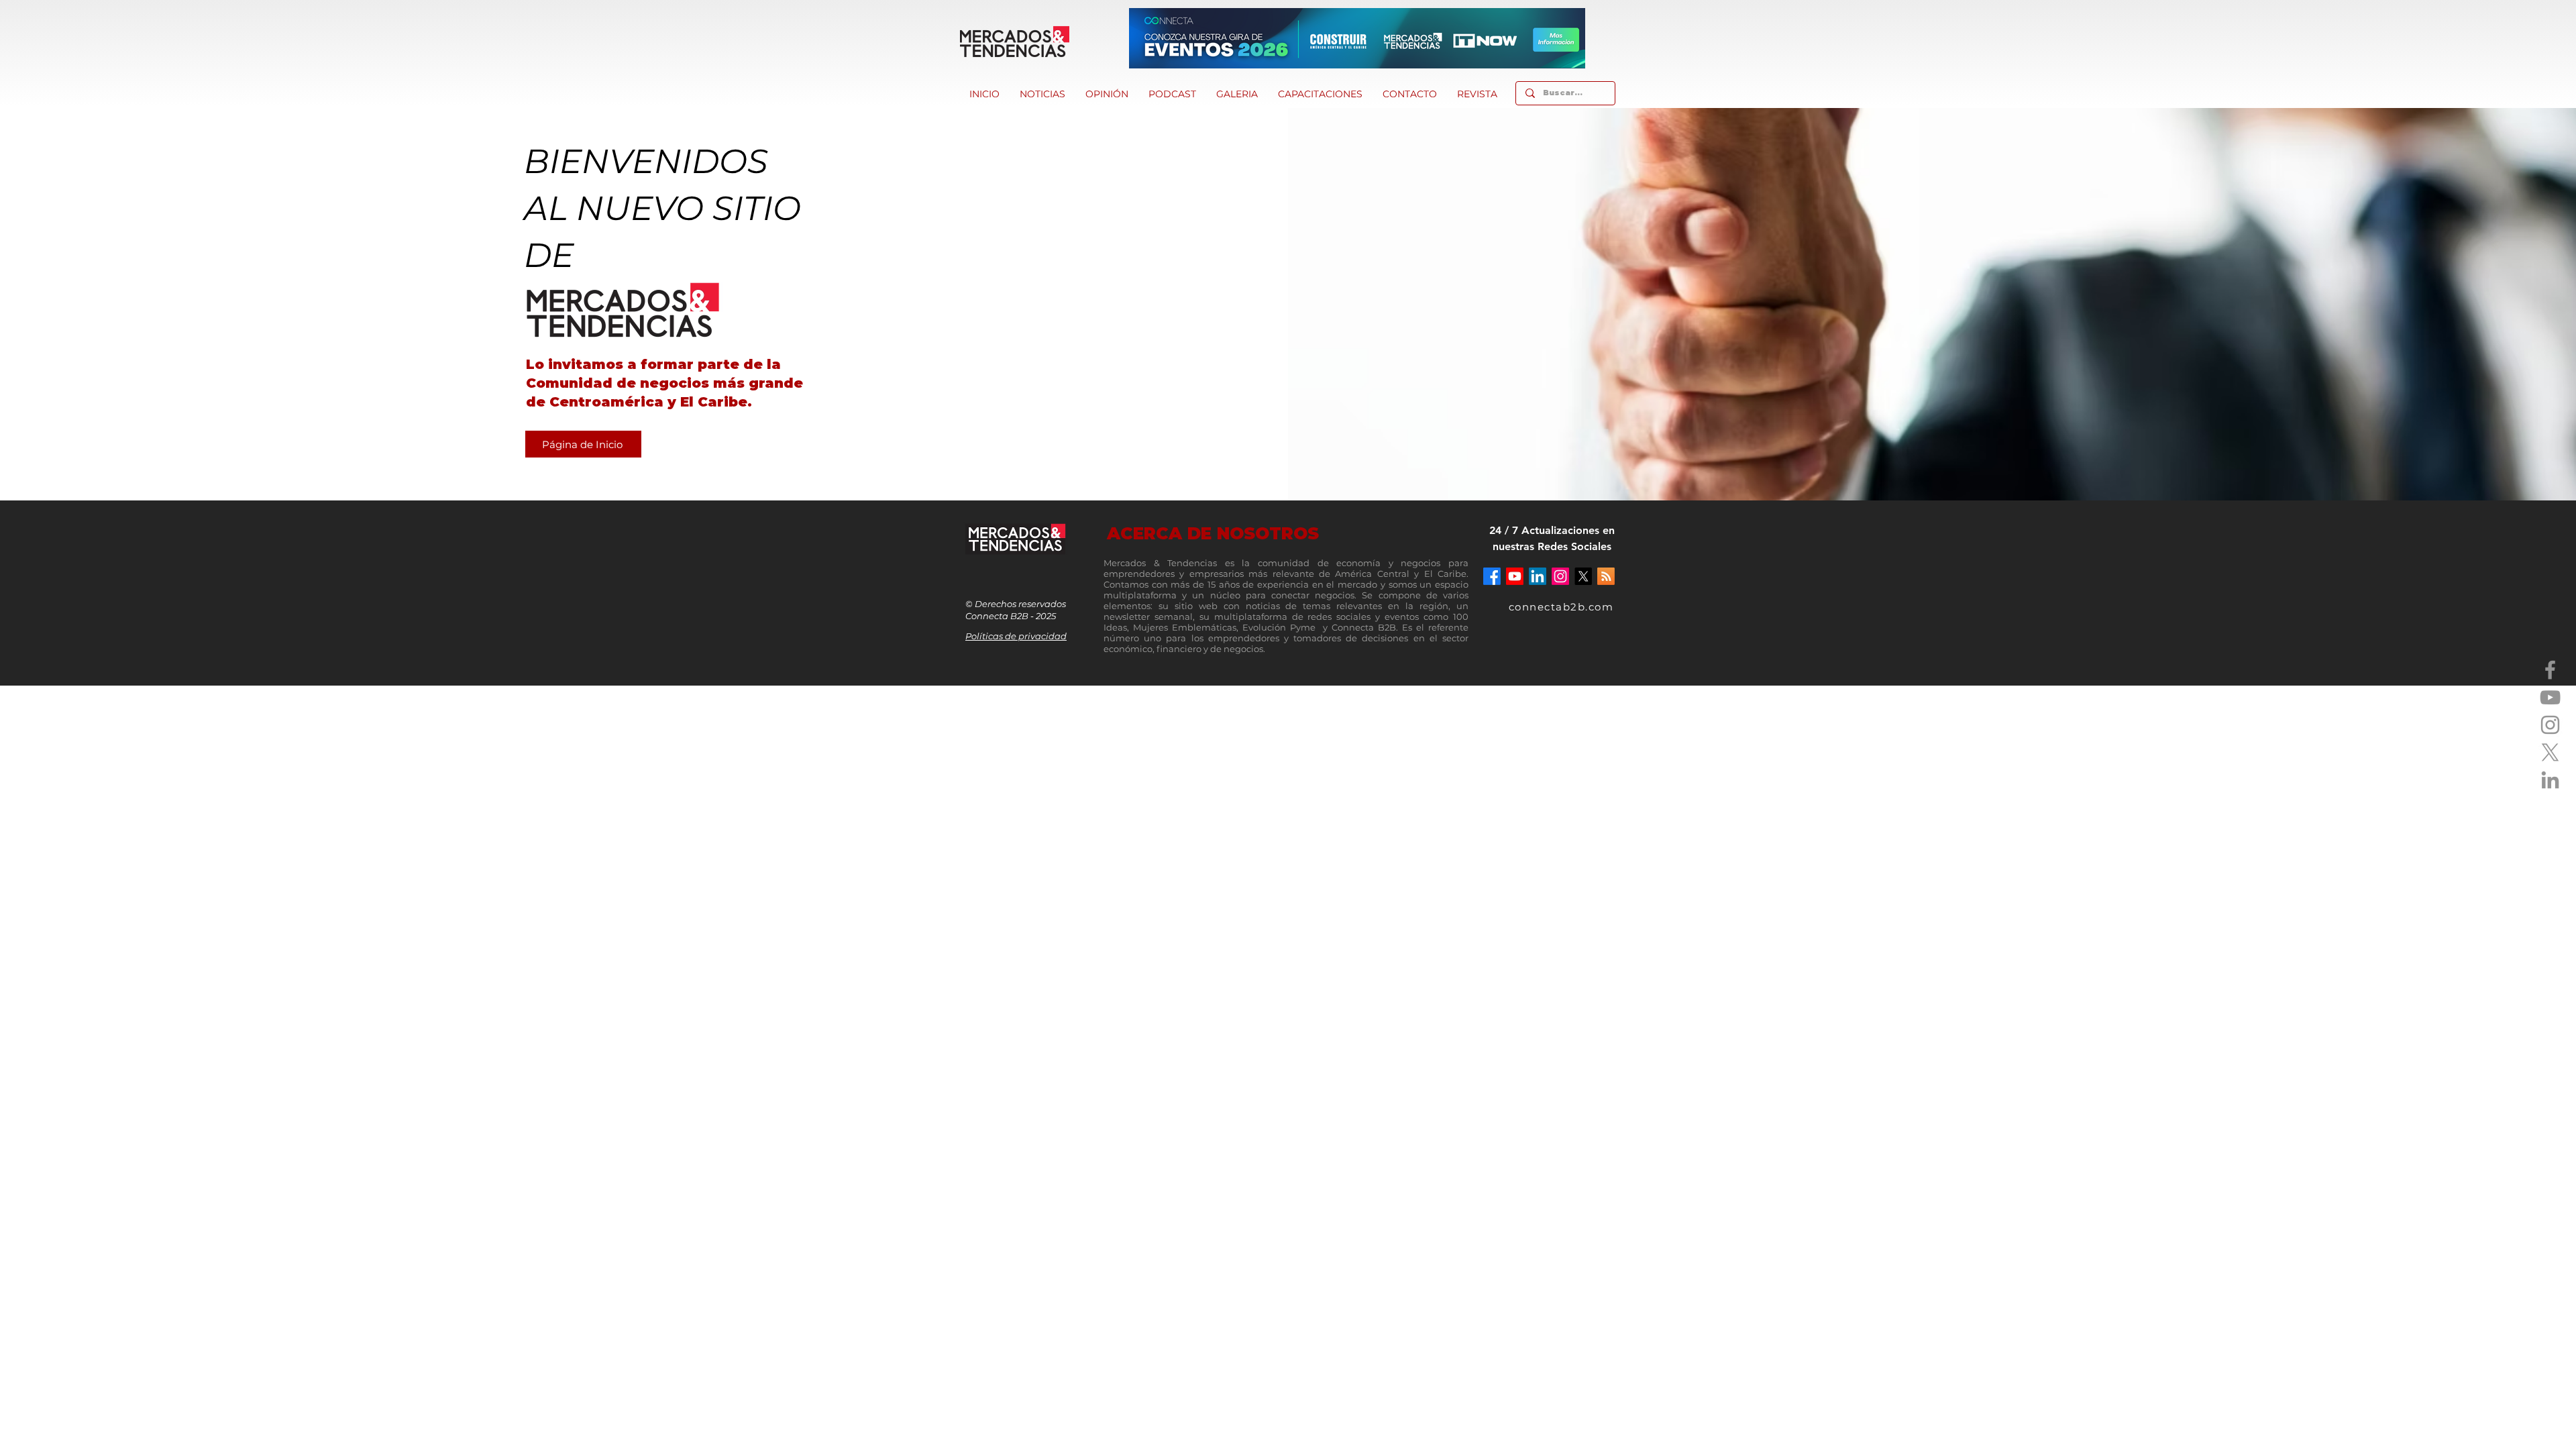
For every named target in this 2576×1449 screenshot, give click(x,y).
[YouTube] (2550, 697)
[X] (2550, 752)
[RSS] (1606, 576)
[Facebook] (2550, 670)
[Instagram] (2550, 725)
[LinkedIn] (2550, 780)
